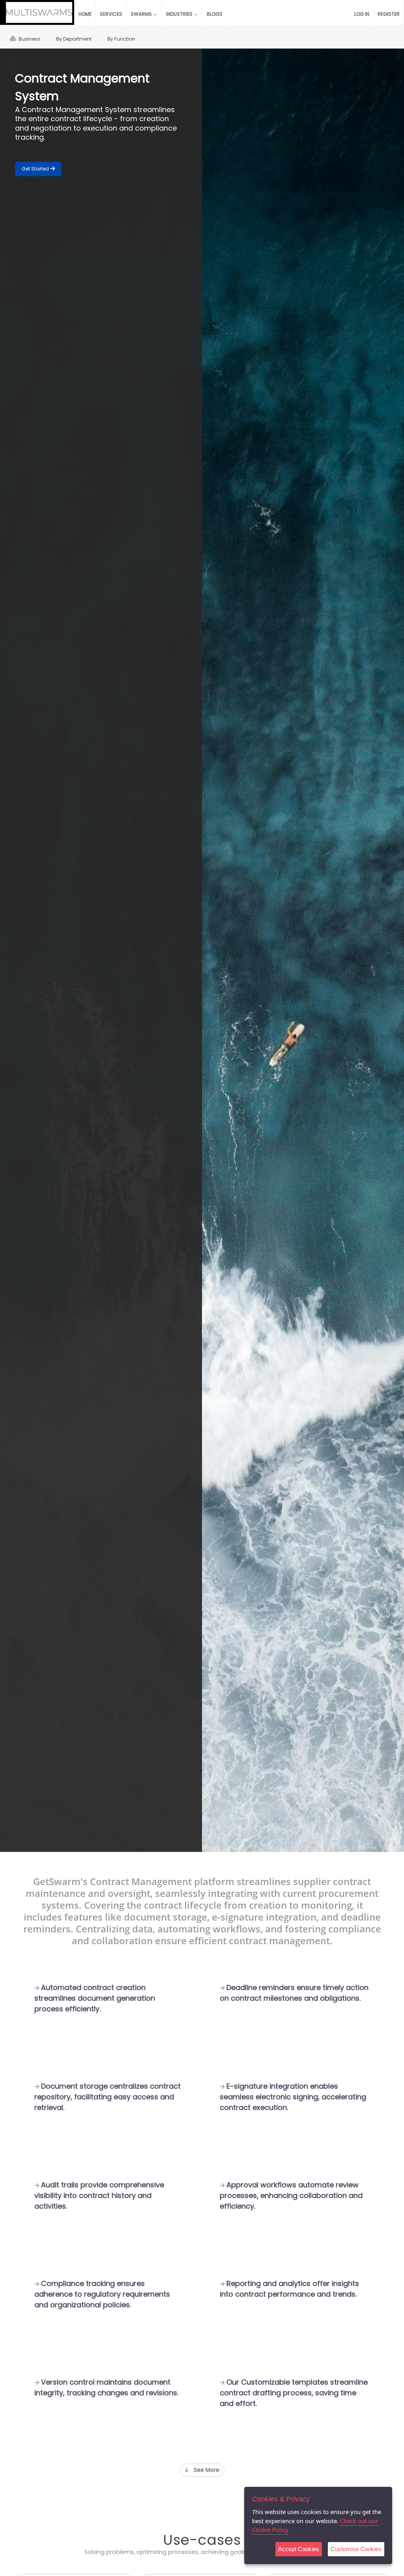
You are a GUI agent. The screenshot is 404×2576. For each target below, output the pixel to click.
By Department (74, 39)
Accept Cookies (299, 2549)
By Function (121, 39)
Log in (362, 14)
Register (389, 14)
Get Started (36, 169)
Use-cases (202, 2540)
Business (28, 39)
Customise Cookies (356, 2549)
